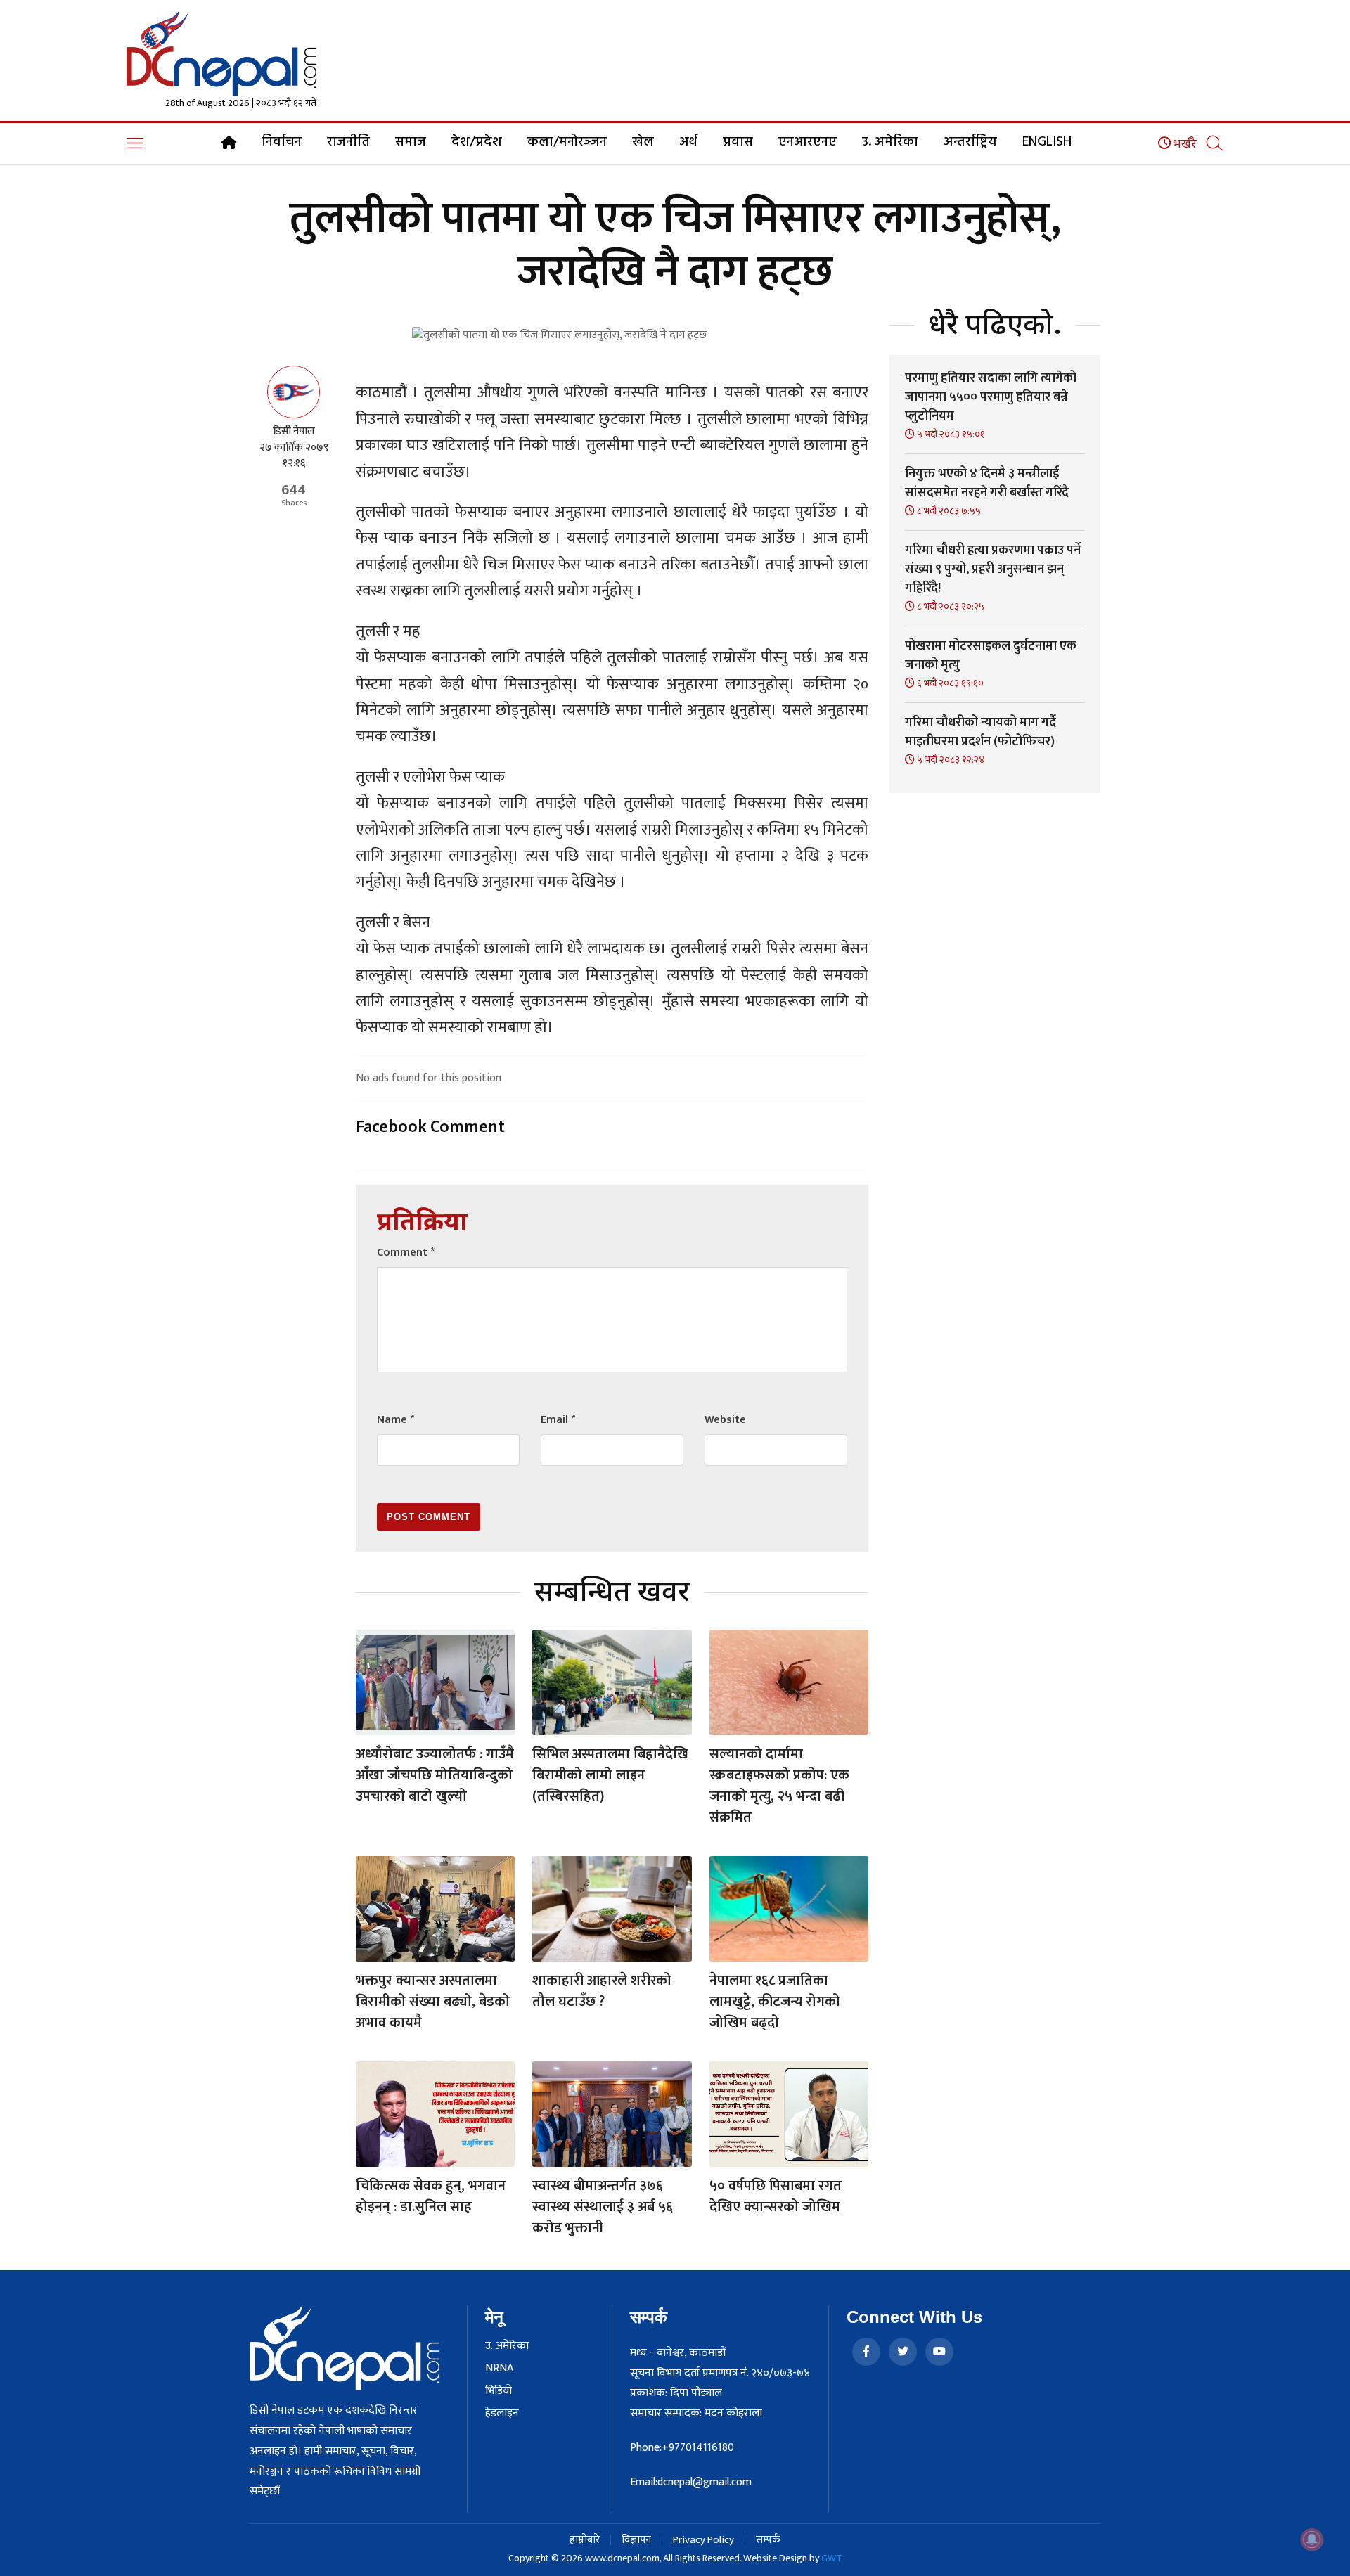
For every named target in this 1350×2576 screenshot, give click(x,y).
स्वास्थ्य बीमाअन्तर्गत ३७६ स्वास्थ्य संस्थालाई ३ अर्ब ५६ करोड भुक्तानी (603, 2207)
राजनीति (348, 142)
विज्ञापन (636, 2540)
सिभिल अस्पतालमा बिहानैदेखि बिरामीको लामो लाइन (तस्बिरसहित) (610, 1775)
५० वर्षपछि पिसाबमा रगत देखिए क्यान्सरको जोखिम (776, 2196)
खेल (643, 142)
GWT (832, 2558)
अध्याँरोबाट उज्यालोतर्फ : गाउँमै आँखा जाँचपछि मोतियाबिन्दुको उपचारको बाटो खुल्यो (435, 1775)
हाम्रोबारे (585, 2540)
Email (558, 1420)
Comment (406, 1252)
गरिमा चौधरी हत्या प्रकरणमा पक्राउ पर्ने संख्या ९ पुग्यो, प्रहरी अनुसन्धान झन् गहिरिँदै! (993, 569)
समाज (411, 142)
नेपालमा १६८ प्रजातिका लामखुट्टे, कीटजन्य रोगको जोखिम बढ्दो (775, 2002)
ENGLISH (1047, 142)
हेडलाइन (502, 2414)
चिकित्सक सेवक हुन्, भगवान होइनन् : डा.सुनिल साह (431, 2196)
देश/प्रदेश (477, 142)
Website (725, 1420)
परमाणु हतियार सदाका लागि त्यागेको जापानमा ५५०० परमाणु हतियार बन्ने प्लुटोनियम (991, 397)
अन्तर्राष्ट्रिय (970, 142)
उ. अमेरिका (890, 142)
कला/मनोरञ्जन (567, 142)
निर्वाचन (282, 142)
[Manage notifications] (1312, 2539)
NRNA (499, 2369)
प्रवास (738, 142)
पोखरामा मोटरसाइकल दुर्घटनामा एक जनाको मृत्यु (991, 656)
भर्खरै (1184, 144)
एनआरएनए (808, 142)
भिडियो (499, 2391)
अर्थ (688, 142)
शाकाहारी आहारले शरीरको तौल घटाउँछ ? (602, 1991)
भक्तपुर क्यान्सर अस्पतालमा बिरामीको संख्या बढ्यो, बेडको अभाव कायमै (433, 2002)
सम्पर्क (768, 2540)
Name (396, 1420)
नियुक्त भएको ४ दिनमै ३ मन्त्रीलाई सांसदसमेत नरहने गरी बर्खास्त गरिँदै (987, 483)
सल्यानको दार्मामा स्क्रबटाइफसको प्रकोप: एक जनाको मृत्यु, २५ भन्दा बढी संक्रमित (779, 1786)
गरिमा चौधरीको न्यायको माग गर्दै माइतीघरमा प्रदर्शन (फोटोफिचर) (981, 732)
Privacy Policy (703, 2540)
